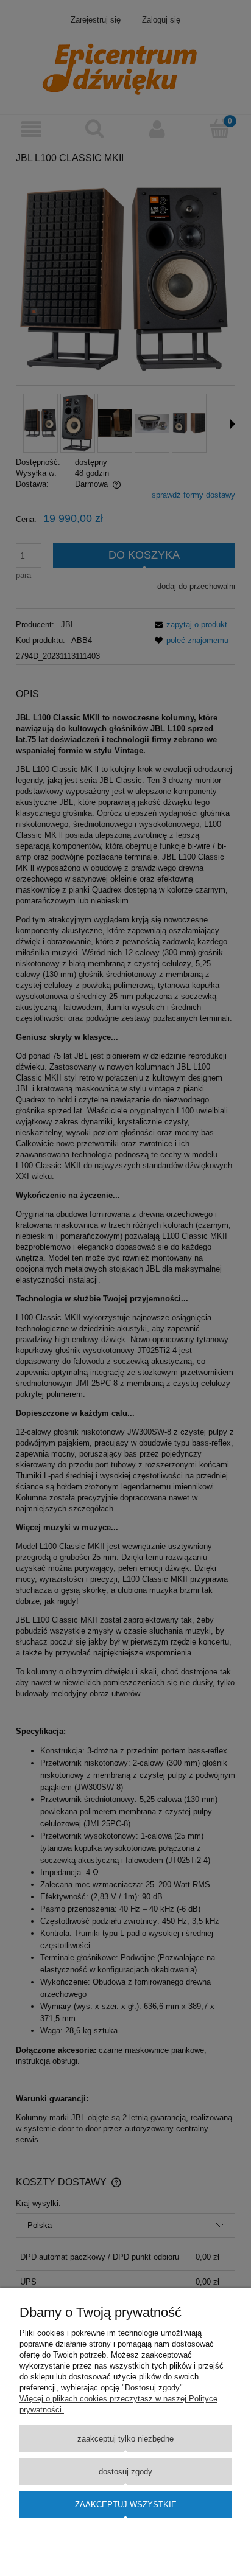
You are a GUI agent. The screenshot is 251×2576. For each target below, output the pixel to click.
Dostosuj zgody (125, 2472)
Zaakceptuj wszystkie (126, 2505)
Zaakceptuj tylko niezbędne (125, 2439)
